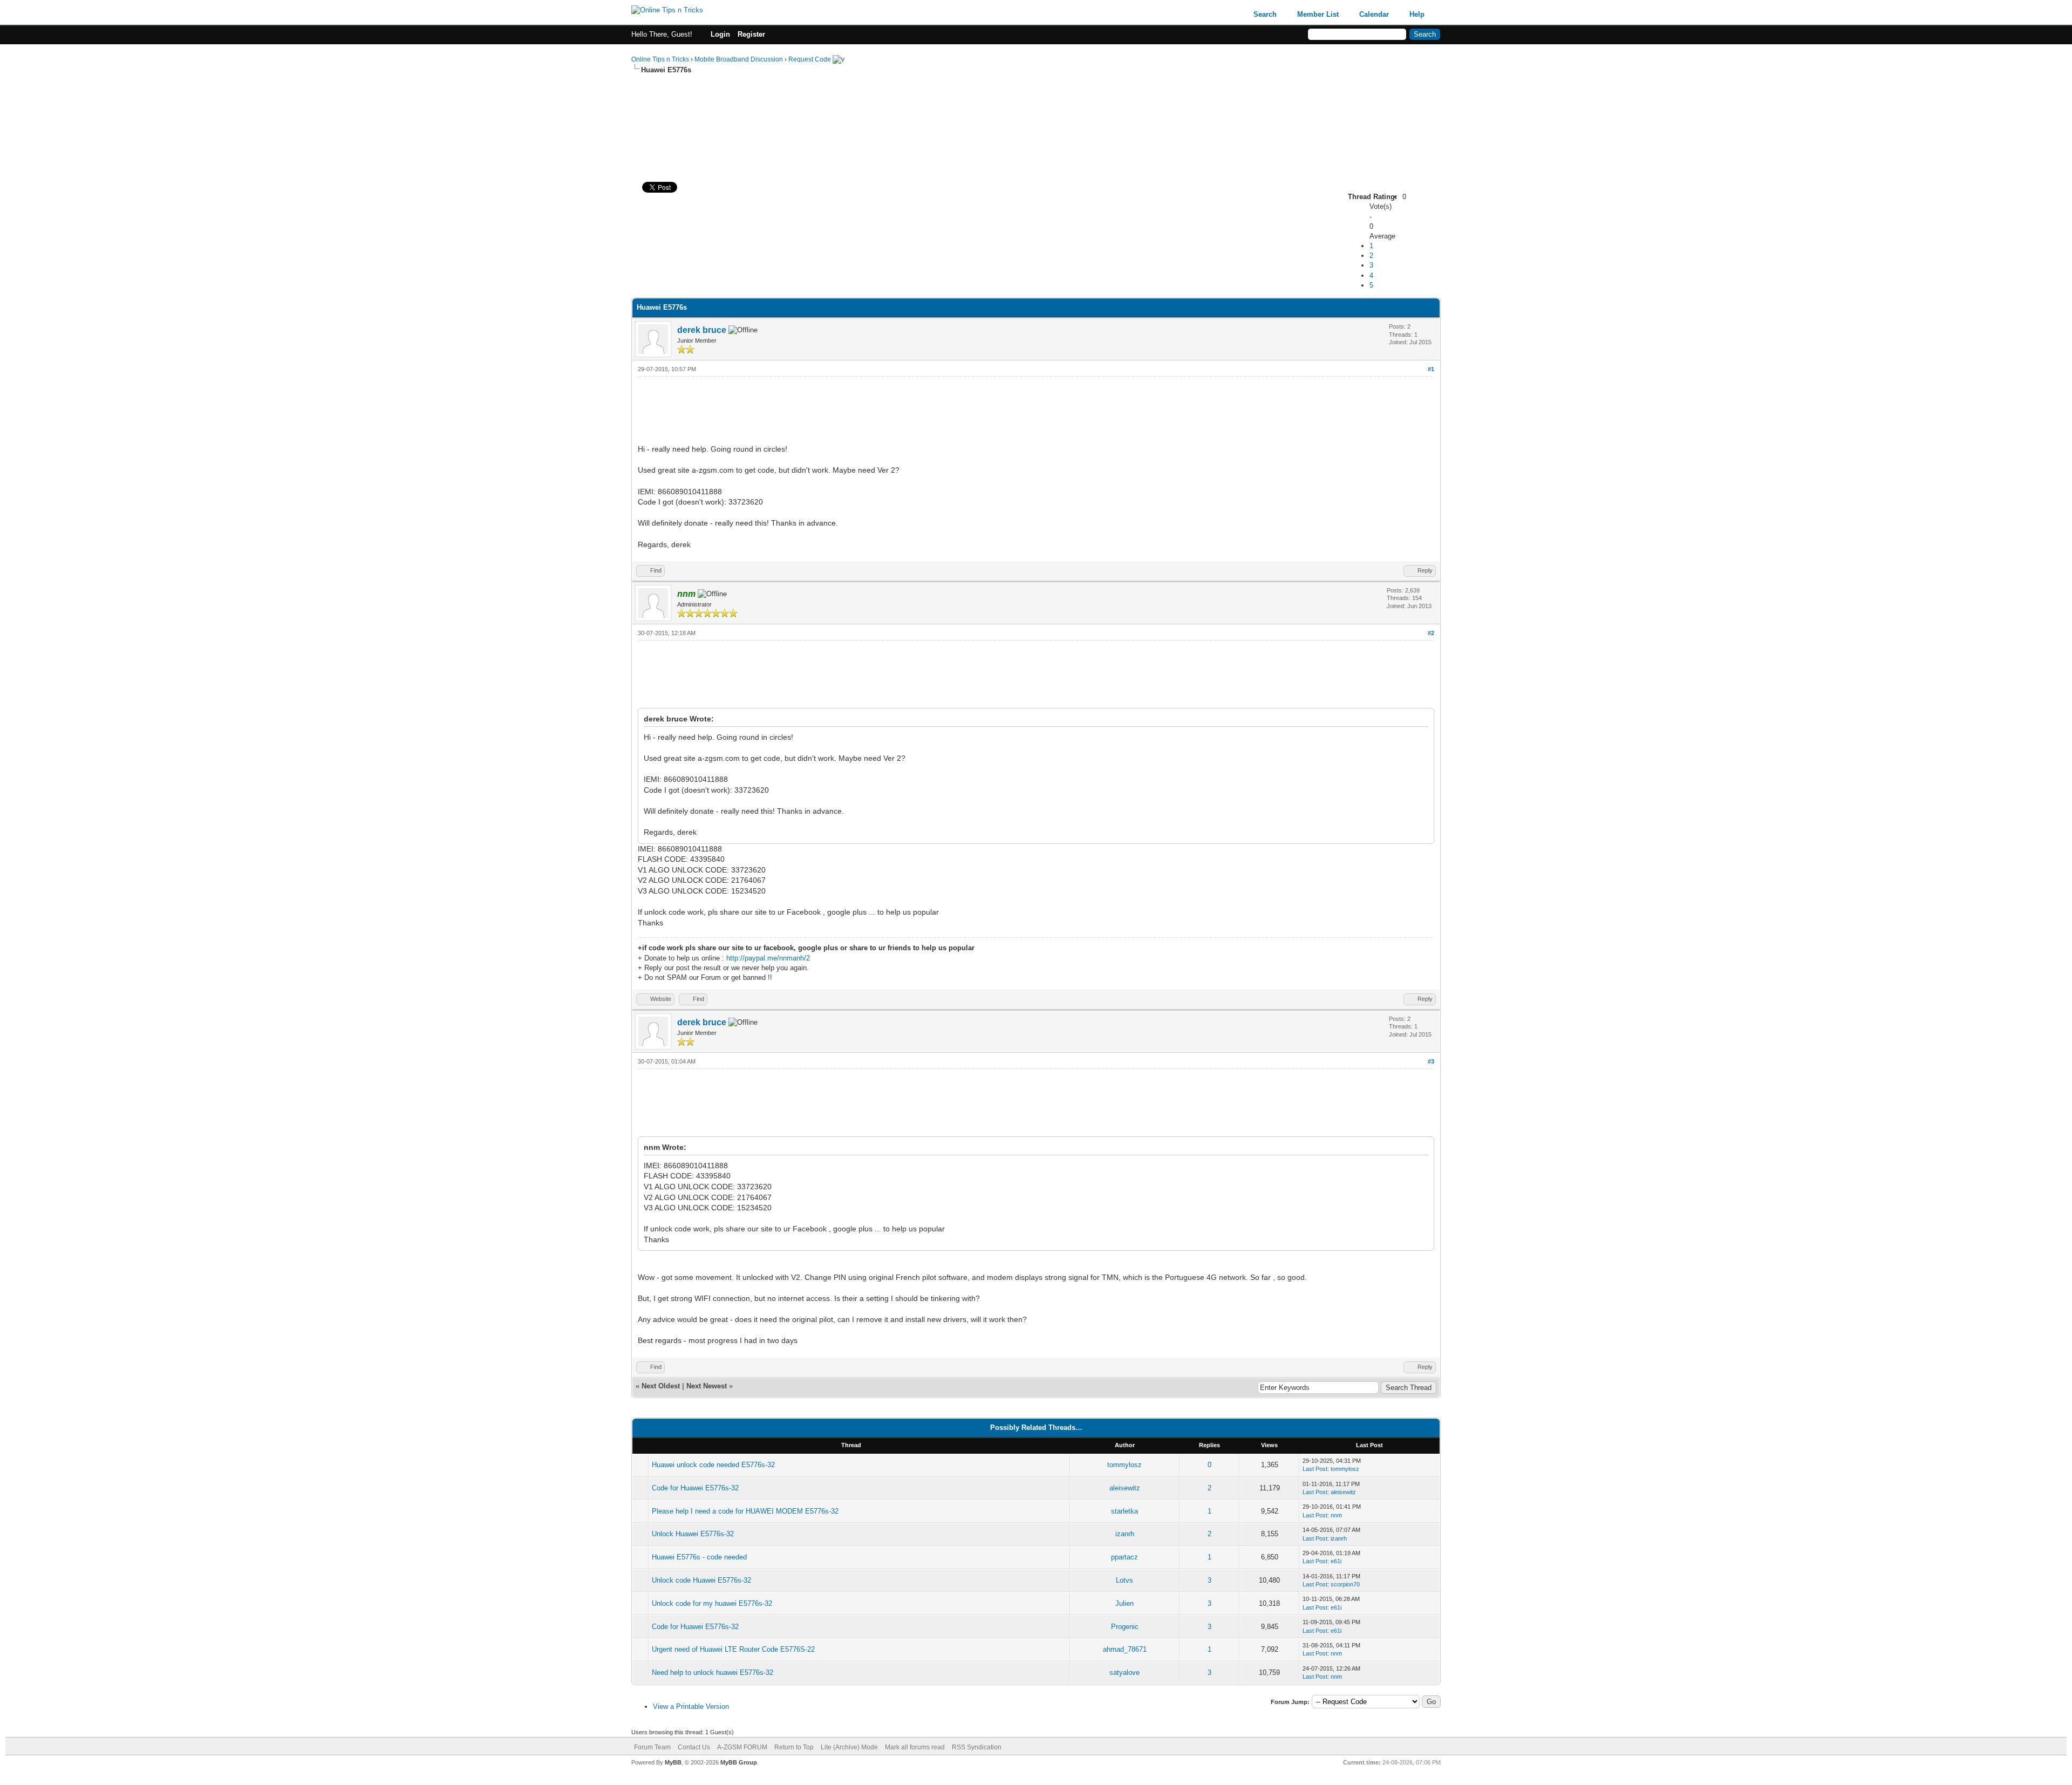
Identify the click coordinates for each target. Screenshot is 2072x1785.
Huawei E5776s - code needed (699, 1557)
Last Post (1315, 1469)
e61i (1336, 1561)
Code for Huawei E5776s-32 (695, 1488)
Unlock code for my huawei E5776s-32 (712, 1603)
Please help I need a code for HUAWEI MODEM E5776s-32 (745, 1511)
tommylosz (1124, 1465)
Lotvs (1124, 1580)
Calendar (1374, 14)
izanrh (1125, 1534)
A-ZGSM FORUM (742, 1747)
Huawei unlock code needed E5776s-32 (713, 1465)
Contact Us (694, 1747)
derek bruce (702, 330)
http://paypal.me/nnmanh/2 (768, 958)
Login (720, 34)
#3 (1431, 1061)
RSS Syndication (977, 1747)
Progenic (1125, 1627)
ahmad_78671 (1125, 1649)
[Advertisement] (1036, 109)
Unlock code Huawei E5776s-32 (701, 1580)
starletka (1124, 1511)
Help (1417, 14)
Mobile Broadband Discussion (739, 59)
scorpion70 (1345, 1584)
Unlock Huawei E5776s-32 (693, 1534)
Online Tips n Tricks (660, 59)
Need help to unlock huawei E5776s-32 (713, 1672)
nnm (1336, 1515)
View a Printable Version (691, 1706)
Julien (1124, 1603)
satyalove (1124, 1672)
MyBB (673, 1762)
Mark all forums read (915, 1747)
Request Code (810, 59)
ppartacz (1124, 1557)
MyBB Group (739, 1762)
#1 (1431, 369)
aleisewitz (1125, 1488)
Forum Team (652, 1747)
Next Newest (707, 1386)
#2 (1431, 633)
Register (751, 34)
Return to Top (794, 1747)
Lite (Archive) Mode (849, 1747)
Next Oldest (661, 1386)
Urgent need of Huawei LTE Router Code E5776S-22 (733, 1649)
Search (1265, 14)
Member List (1318, 14)
